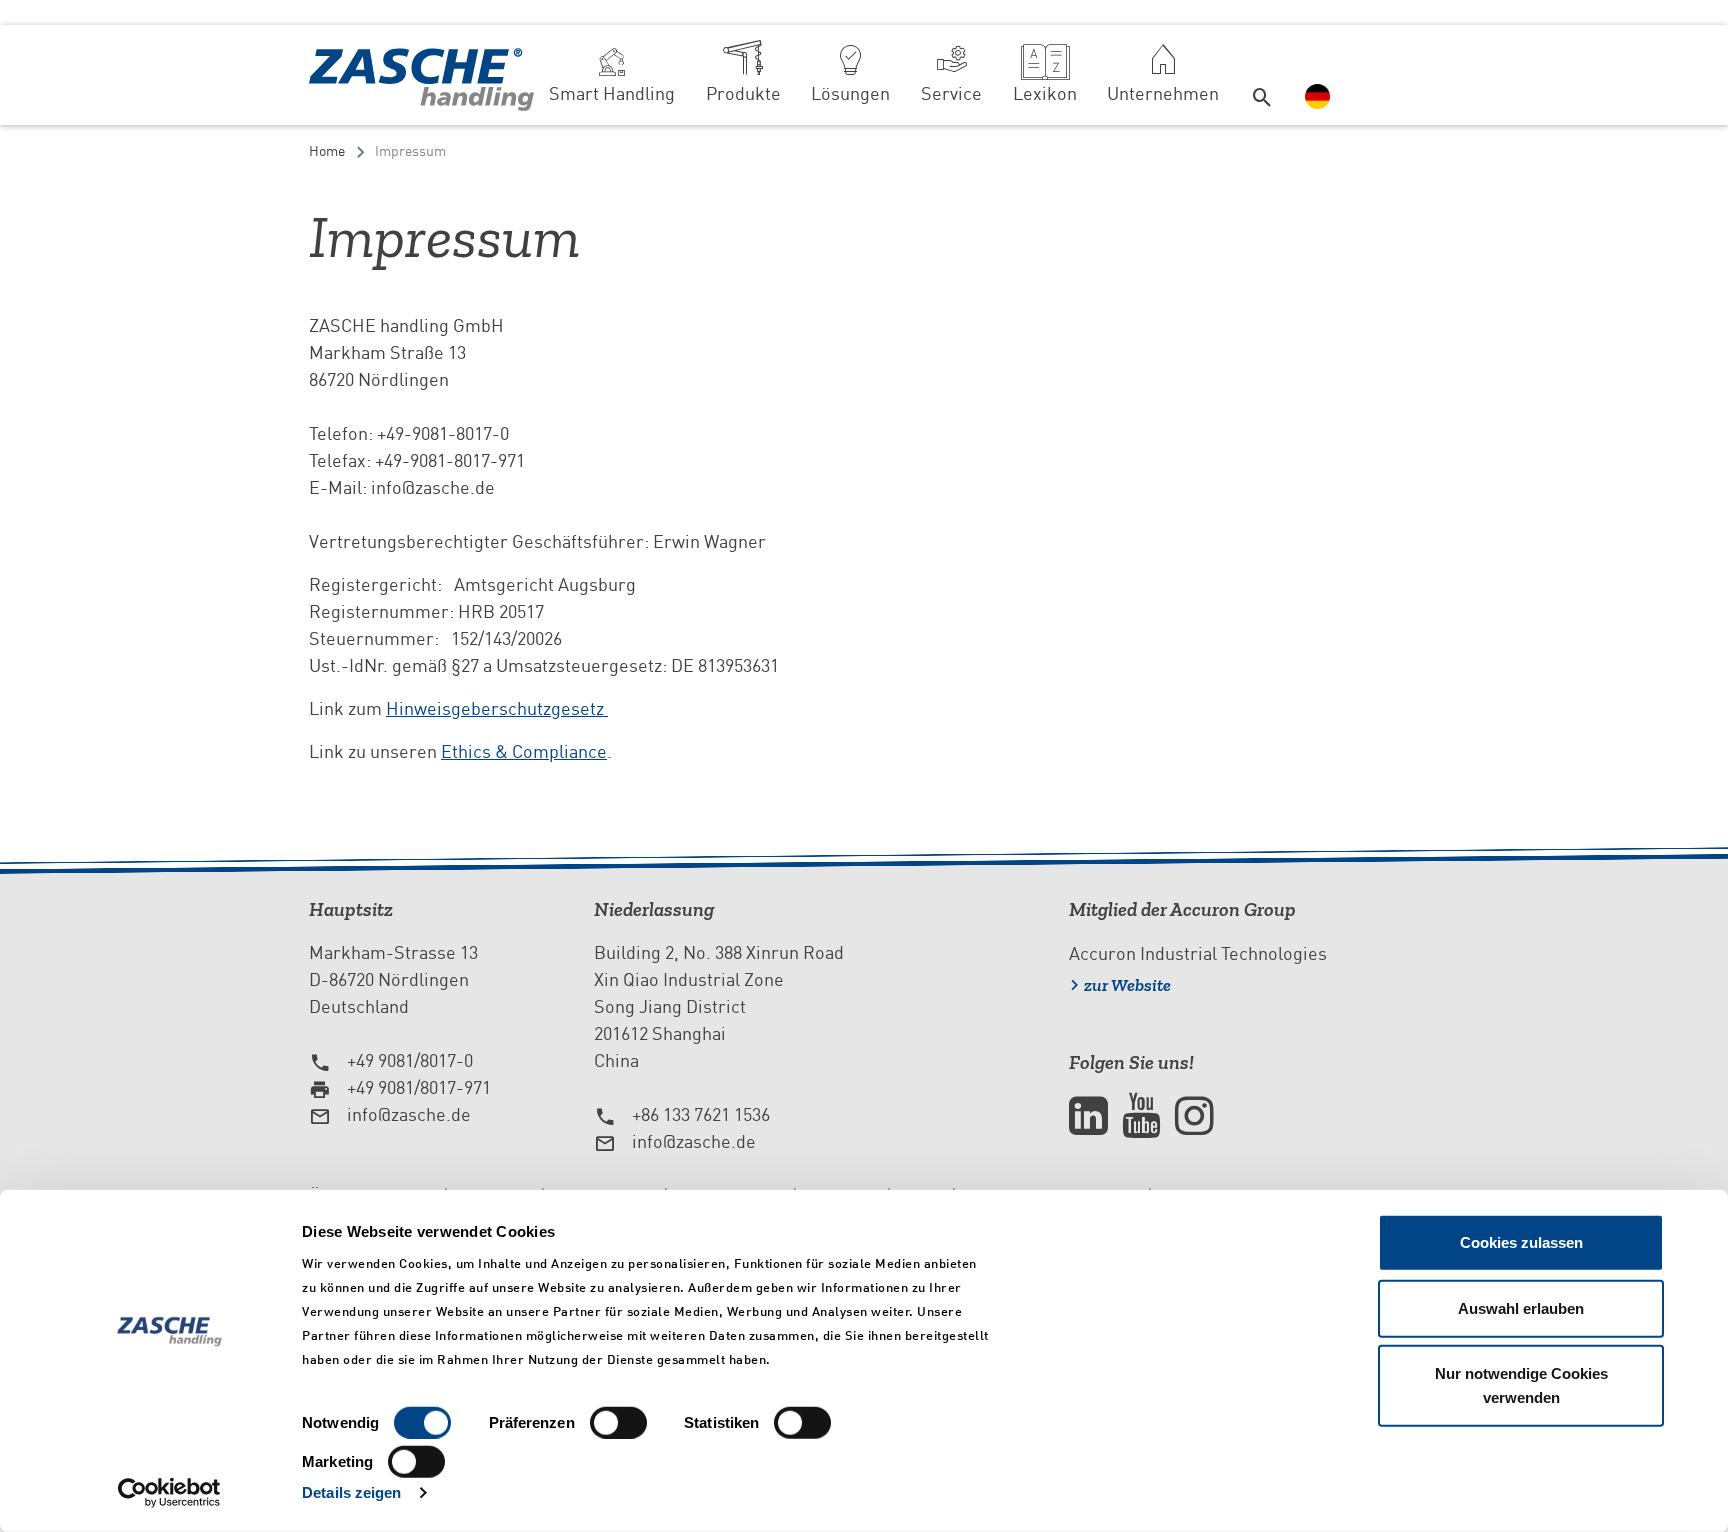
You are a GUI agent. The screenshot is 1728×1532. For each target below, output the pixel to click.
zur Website (1127, 985)
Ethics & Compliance (524, 751)
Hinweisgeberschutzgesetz (497, 708)
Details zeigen (351, 1492)
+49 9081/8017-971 (419, 1087)
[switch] (618, 1423)
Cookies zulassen (1521, 1242)
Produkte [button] (743, 93)
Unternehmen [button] (1163, 93)
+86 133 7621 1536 (701, 1114)
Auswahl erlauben (1521, 1307)
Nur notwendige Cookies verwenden (1521, 1385)
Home (327, 151)
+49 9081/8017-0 (410, 1060)
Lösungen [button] (850, 93)
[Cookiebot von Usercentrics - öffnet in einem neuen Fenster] (169, 1493)
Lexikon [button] (1045, 93)
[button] (1263, 75)
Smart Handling (612, 93)
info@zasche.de (409, 1114)
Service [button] (951, 93)
